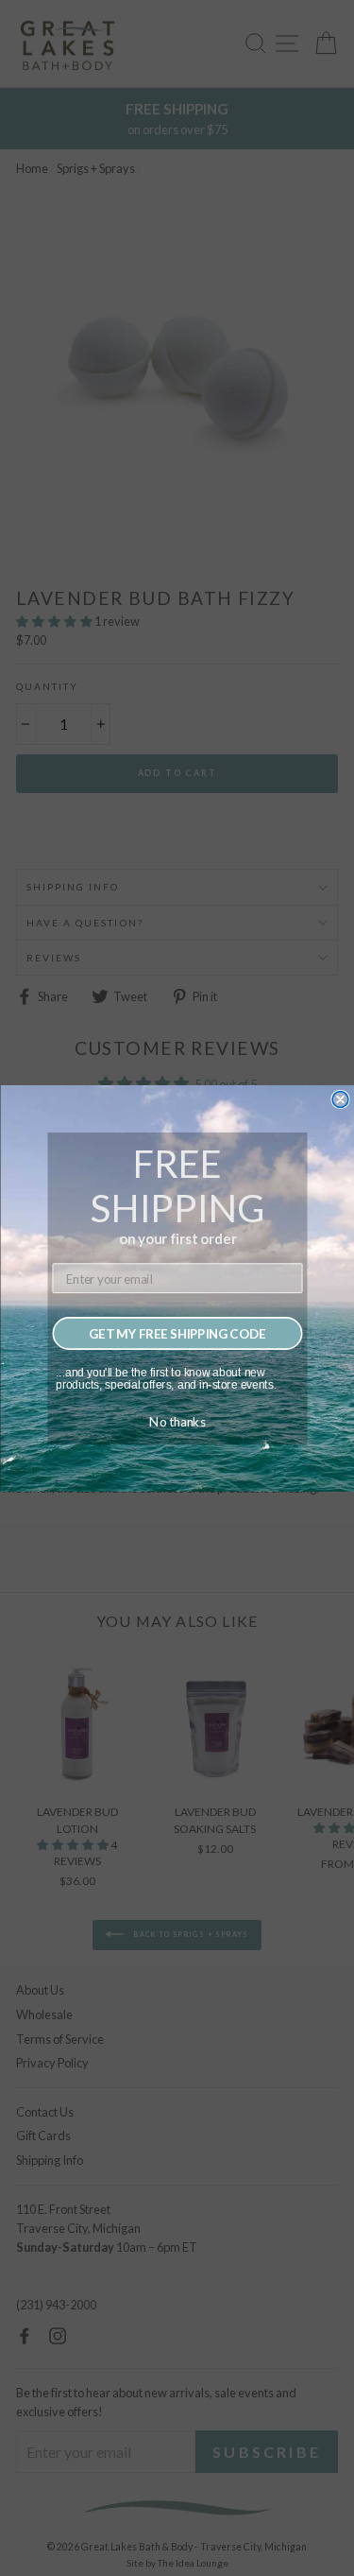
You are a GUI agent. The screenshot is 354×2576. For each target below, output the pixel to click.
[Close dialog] (340, 1099)
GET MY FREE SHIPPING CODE (177, 1333)
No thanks (177, 1421)
